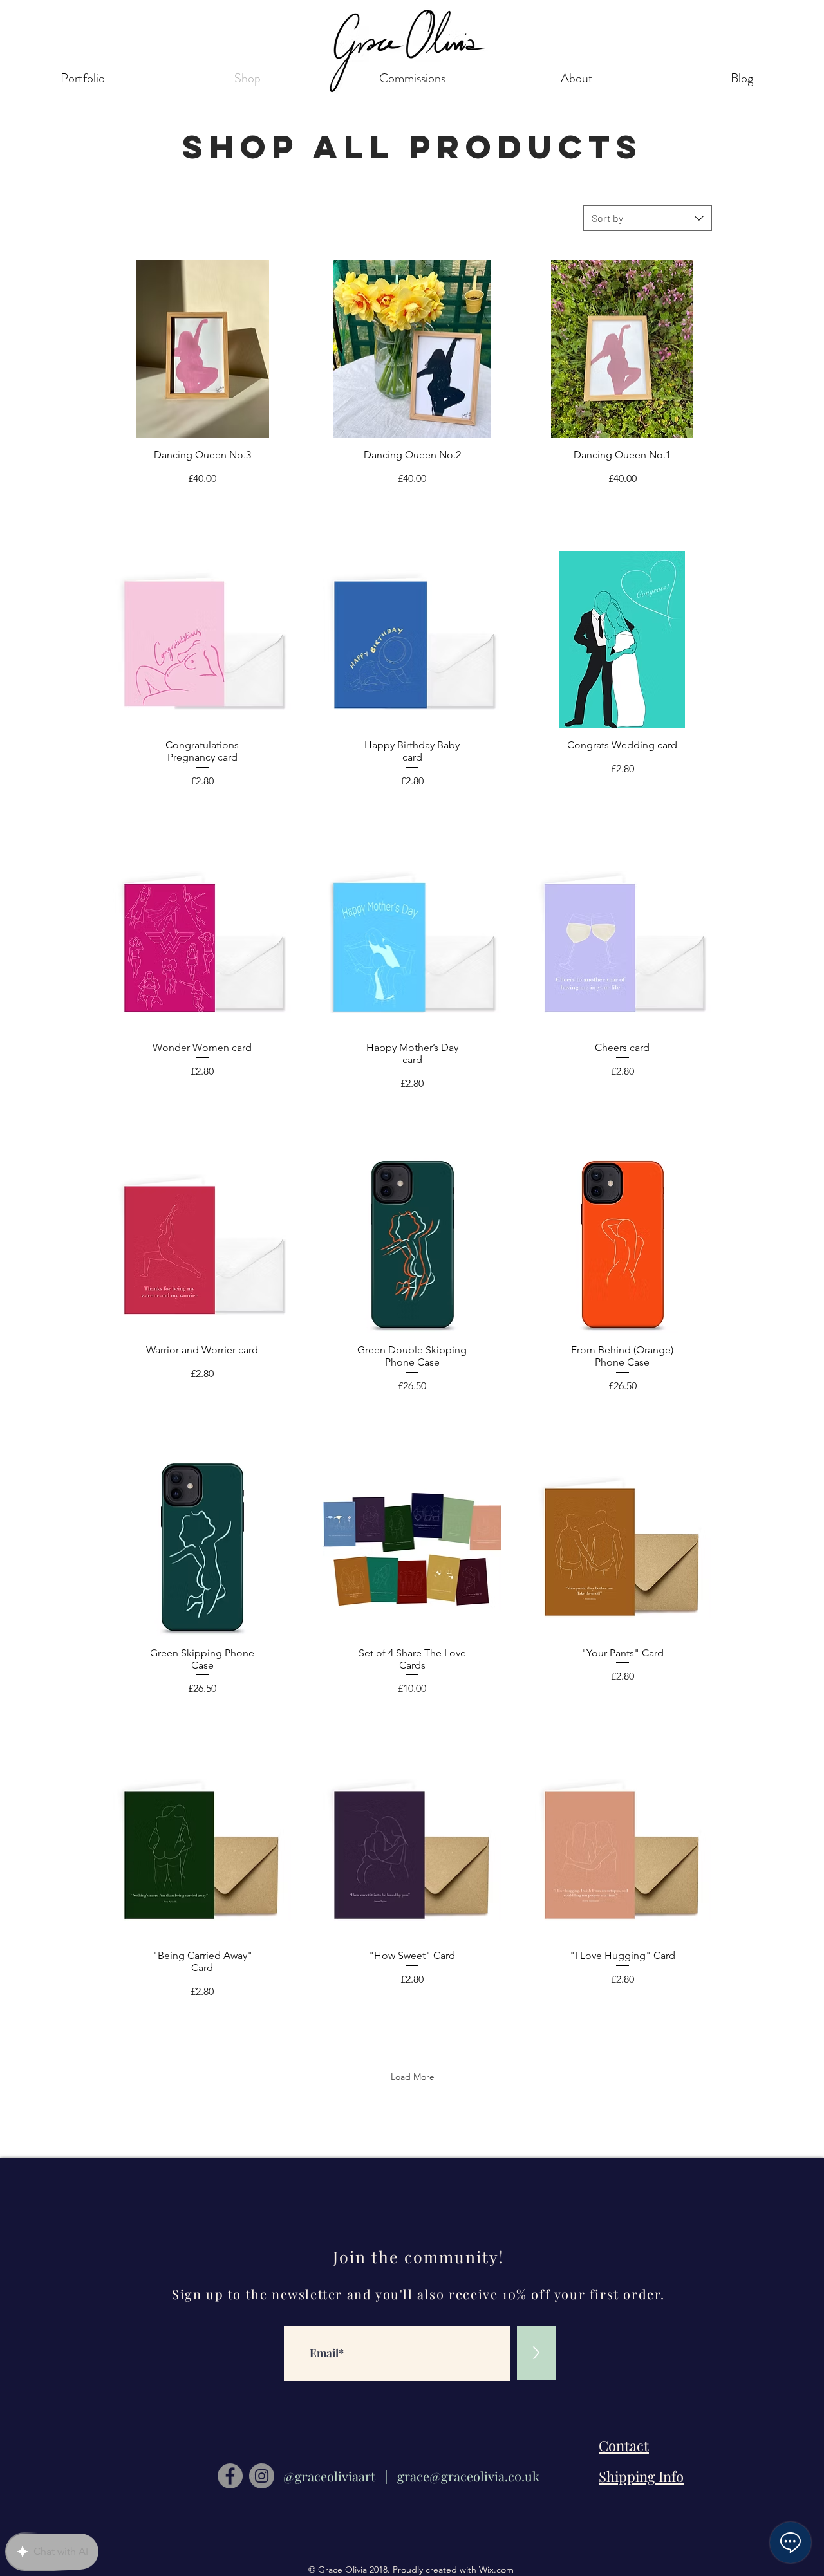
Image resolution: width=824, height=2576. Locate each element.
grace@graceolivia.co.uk (468, 2476)
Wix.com (496, 2570)
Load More (413, 2077)
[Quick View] (202, 349)
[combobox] (648, 218)
